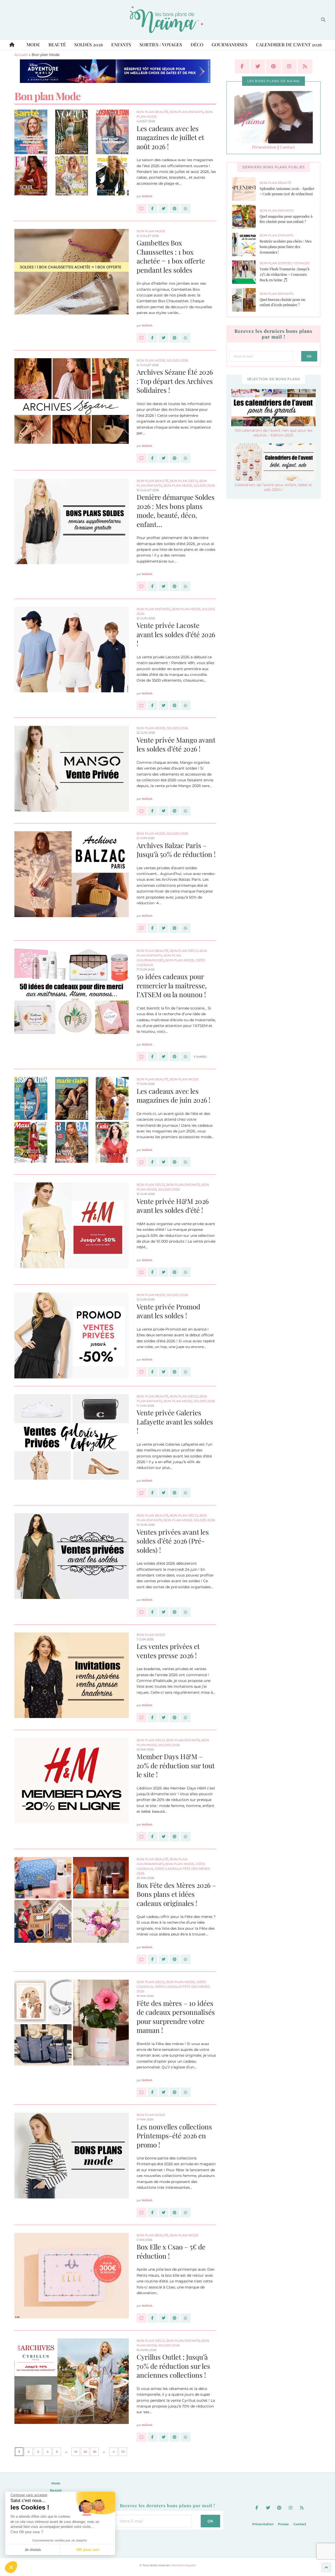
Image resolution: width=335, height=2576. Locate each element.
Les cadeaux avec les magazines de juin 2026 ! (174, 1096)
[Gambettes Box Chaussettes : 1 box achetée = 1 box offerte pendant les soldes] (142, 338)
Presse (283, 2524)
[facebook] (242, 66)
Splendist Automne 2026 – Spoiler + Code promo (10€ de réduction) (287, 191)
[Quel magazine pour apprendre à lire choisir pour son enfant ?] (246, 217)
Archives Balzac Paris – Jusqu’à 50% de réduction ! (176, 850)
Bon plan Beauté (152, 112)
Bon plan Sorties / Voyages (284, 263)
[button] (11, 2567)
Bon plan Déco (184, 481)
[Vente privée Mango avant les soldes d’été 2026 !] (142, 811)
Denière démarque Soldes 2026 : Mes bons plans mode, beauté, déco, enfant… (176, 511)
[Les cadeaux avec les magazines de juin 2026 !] (142, 1162)
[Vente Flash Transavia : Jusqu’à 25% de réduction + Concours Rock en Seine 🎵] (246, 272)
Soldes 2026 (89, 44)
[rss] (305, 66)
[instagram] (289, 66)
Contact (287, 147)
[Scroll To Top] (326, 2567)
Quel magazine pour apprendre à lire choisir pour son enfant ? (286, 219)
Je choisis (33, 2550)
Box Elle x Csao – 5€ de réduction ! (171, 2251)
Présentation (264, 147)
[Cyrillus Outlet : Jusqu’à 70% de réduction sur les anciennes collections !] (142, 2437)
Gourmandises (230, 44)
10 (76, 2452)
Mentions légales (184, 2565)
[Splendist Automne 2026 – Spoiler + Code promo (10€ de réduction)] (246, 189)
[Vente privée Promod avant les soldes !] (142, 1372)
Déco (197, 44)
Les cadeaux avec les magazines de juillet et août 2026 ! (170, 137)
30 (95, 2452)
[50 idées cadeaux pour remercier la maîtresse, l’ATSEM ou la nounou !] (142, 1057)
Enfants (121, 44)
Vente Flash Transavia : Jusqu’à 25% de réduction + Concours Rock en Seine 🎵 (284, 274)
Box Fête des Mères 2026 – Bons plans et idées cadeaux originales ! (176, 1894)
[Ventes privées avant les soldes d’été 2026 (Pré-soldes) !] (142, 1612)
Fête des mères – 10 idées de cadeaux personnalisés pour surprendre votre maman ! (176, 2017)
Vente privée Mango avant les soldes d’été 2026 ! (176, 744)
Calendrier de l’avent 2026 (289, 44)
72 (123, 2452)
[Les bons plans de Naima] (167, 20)
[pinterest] (273, 66)
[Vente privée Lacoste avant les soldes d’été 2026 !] (142, 705)
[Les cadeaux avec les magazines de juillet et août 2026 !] (142, 209)
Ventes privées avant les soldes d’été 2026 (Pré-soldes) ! (173, 1541)
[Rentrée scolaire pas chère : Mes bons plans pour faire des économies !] (246, 244)
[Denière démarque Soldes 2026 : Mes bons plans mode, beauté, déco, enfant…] (142, 586)
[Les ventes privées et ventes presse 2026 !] (142, 1718)
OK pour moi (88, 2550)
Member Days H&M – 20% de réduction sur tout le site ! (176, 1765)
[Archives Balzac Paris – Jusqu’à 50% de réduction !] (142, 928)
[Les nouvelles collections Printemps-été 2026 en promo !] (142, 2213)
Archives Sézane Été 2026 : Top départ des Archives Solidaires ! (175, 381)
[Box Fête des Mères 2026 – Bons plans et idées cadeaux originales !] (142, 1959)
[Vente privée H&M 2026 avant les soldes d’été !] (142, 1272)
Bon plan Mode (151, 231)
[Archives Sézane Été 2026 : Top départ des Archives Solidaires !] (142, 458)
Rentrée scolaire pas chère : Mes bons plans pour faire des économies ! (286, 246)
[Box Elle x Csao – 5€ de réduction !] (142, 2318)
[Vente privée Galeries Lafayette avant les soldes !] (142, 1493)
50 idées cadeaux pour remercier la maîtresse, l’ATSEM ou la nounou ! (172, 985)
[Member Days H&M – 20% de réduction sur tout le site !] (142, 1837)
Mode (33, 44)
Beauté (57, 44)
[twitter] (258, 66)
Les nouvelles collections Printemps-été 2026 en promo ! (174, 2136)
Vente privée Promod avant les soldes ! (168, 1311)
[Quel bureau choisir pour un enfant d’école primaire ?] (246, 300)
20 (85, 2452)
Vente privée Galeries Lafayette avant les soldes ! (175, 1422)
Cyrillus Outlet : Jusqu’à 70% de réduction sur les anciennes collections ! (173, 2366)
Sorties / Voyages (161, 44)
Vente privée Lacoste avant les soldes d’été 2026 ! (176, 634)
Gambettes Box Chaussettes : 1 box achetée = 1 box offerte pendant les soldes (171, 256)
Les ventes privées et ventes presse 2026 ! (168, 1651)
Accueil (21, 55)
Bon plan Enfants (187, 112)
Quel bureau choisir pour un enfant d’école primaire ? (282, 302)
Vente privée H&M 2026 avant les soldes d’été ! (173, 1206)
